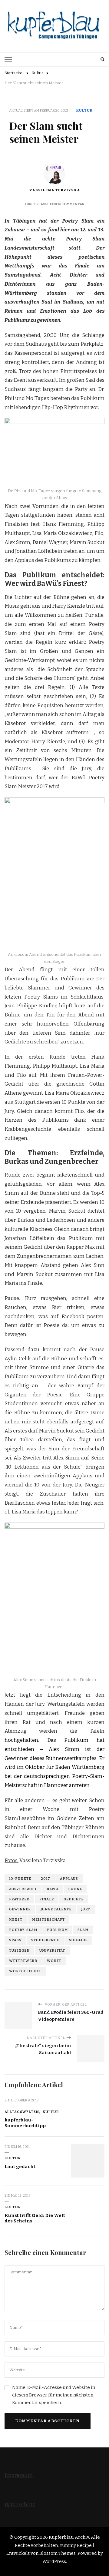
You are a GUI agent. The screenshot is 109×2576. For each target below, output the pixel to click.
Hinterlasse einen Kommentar (55, 204)
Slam (83, 1930)
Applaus (69, 1879)
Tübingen (19, 1950)
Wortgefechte (25, 1971)
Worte (54, 1961)
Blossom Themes (58, 2553)
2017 (46, 1879)
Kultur (84, 110)
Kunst (16, 1919)
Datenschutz (20, 2505)
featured (19, 1899)
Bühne (75, 1889)
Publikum (57, 1930)
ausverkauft (23, 1889)
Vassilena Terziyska (55, 190)
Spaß (15, 1940)
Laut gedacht (20, 2167)
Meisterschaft (48, 1919)
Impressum (19, 2475)
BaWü (53, 1889)
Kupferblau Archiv (69, 2537)
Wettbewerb (23, 1961)
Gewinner (20, 1909)
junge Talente (56, 1909)
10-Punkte (20, 1879)
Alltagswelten (22, 2112)
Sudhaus (78, 1940)
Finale (47, 1899)
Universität (52, 1950)
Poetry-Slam (23, 1930)
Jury (86, 1909)
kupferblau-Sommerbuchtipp (25, 2123)
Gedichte (74, 1899)
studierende (45, 1940)
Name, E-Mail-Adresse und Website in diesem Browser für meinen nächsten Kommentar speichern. (54, 2395)
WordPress (54, 2561)
